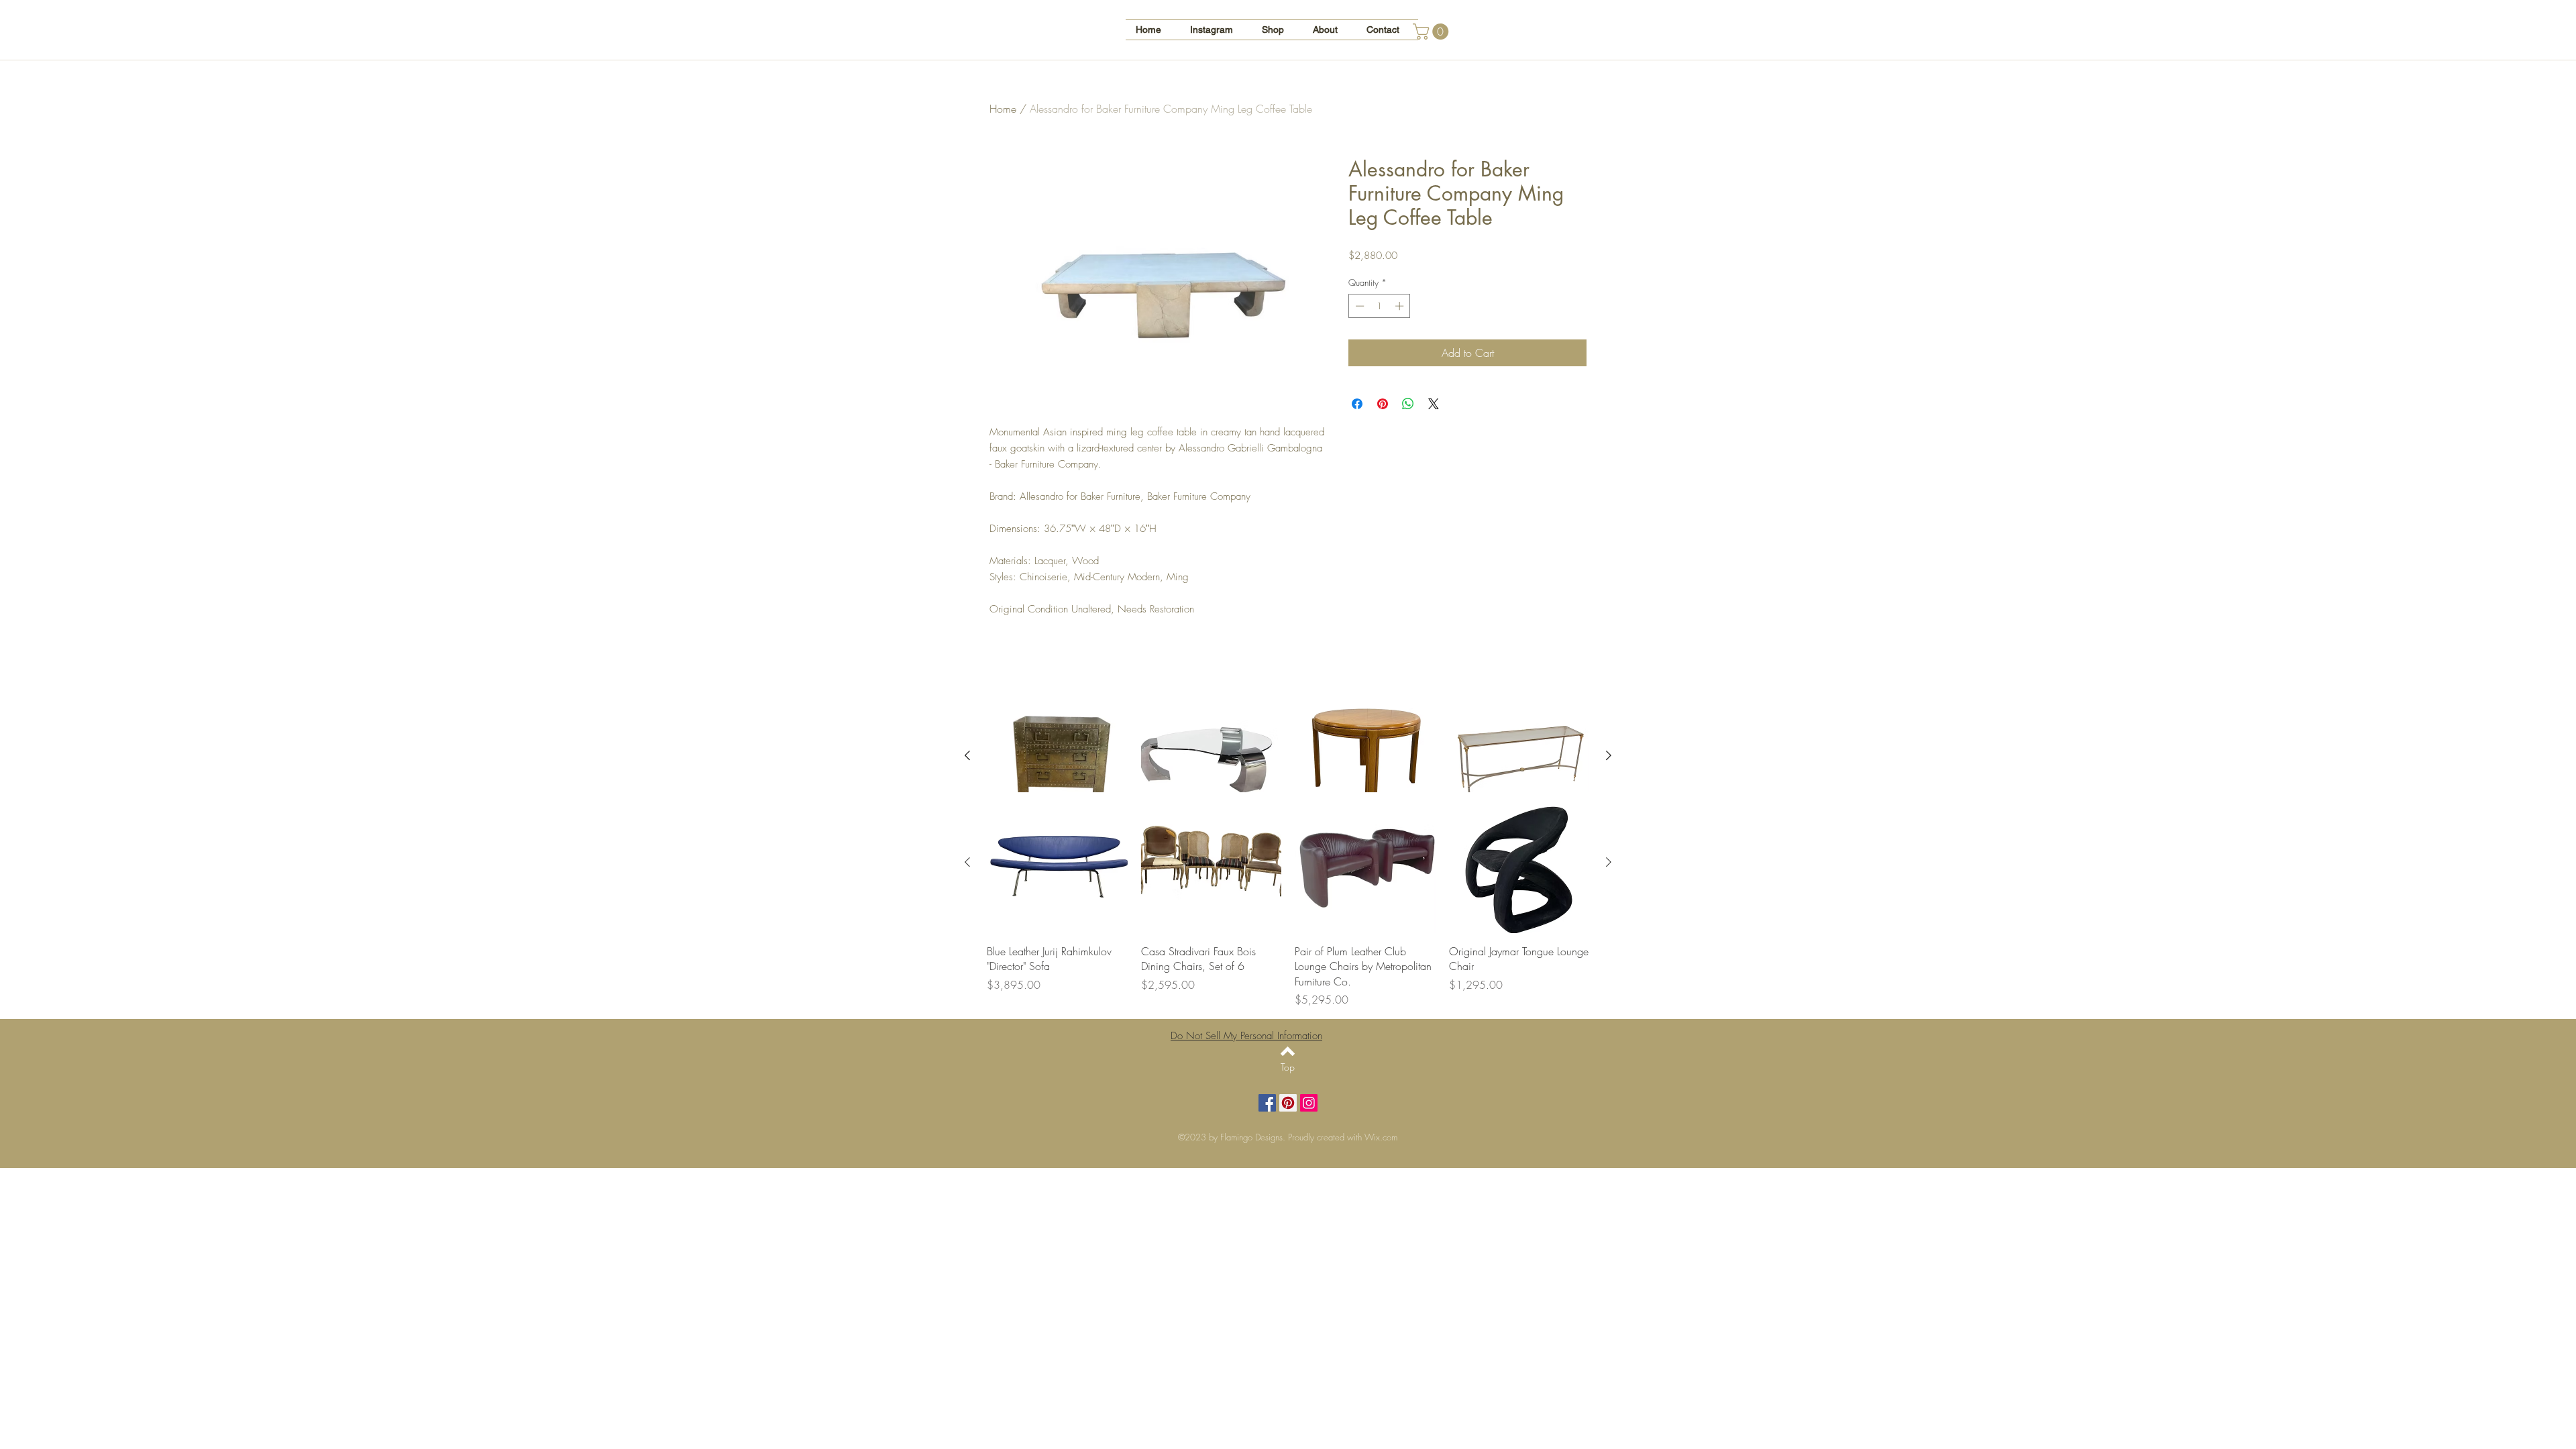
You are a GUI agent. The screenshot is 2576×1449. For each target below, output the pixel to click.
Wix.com (1381, 1137)
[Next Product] (1609, 755)
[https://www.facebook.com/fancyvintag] (1267, 1103)
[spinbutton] (1380, 306)
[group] (1288, 900)
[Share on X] (1434, 404)
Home (1003, 109)
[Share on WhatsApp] (1408, 404)
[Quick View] (1057, 756)
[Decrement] (1358, 306)
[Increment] (1401, 306)
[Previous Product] (967, 755)
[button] (1433, 32)
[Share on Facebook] (1357, 404)
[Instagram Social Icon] (1309, 1103)
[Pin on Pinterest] (1383, 404)
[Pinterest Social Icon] (1288, 1103)
